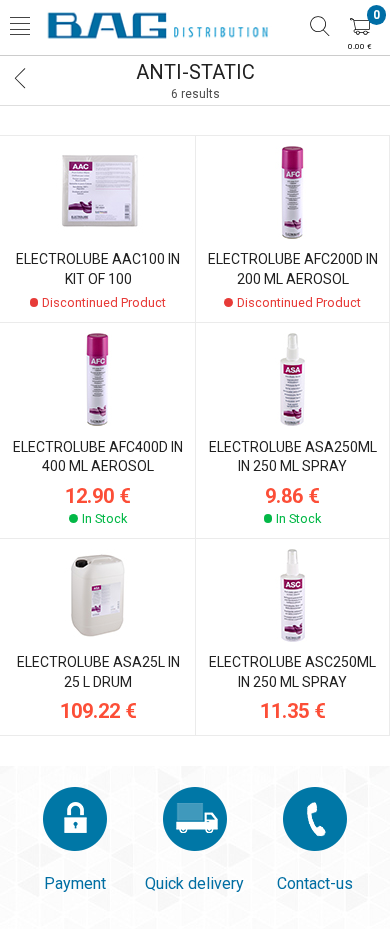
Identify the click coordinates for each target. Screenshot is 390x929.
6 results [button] (195, 94)
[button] (20, 28)
